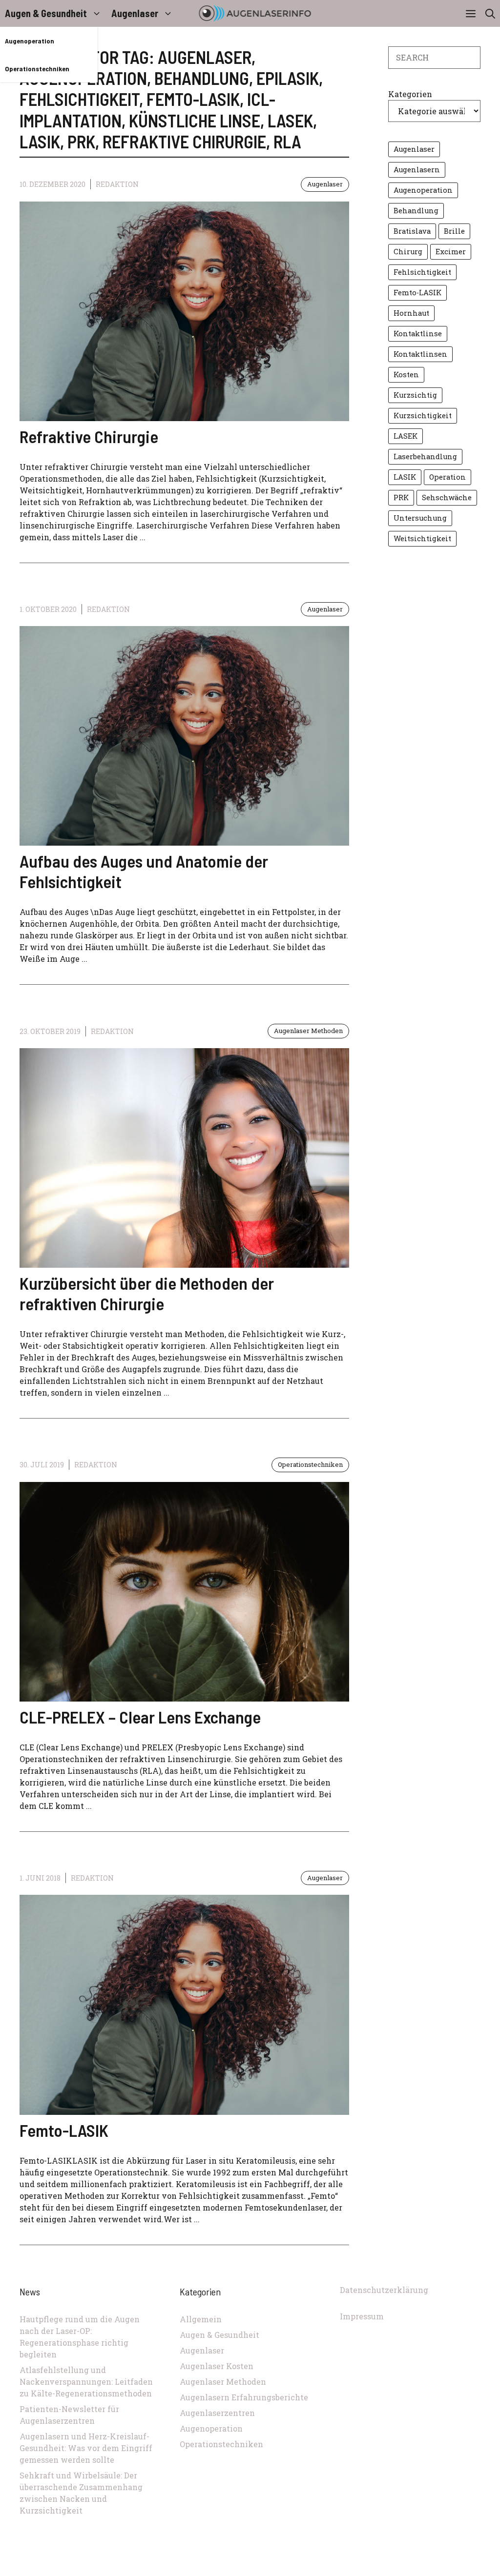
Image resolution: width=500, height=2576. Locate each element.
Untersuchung (420, 518)
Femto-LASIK (64, 2130)
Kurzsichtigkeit (423, 416)
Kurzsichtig (415, 395)
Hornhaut (411, 313)
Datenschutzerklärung (384, 2290)
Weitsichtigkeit (422, 538)
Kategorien (410, 94)
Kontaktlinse (418, 334)
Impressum (362, 2316)
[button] (490, 13)
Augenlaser (135, 13)
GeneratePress (315, 2571)
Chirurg (408, 252)
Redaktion (117, 184)
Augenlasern (417, 170)
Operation (448, 477)
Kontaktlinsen (420, 354)
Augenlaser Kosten (217, 2366)
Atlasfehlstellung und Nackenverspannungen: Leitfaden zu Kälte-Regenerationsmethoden (86, 2382)
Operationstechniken (37, 69)
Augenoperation (30, 41)
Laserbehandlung (425, 456)
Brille (454, 231)
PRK (401, 497)
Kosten (406, 375)
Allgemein (201, 2319)
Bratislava (412, 231)
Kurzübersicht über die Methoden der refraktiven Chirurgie (147, 1293)
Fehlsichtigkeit (422, 272)
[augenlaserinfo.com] (255, 13)
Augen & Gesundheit (46, 13)
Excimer (451, 252)
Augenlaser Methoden (308, 1031)
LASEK (406, 436)
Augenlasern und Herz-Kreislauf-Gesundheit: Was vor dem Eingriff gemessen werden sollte (86, 2448)
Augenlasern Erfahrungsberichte (244, 2397)
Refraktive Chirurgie (89, 436)
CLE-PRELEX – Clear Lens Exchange (140, 1717)
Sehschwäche (447, 497)
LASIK (405, 477)
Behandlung (416, 211)
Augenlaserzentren (217, 2413)
